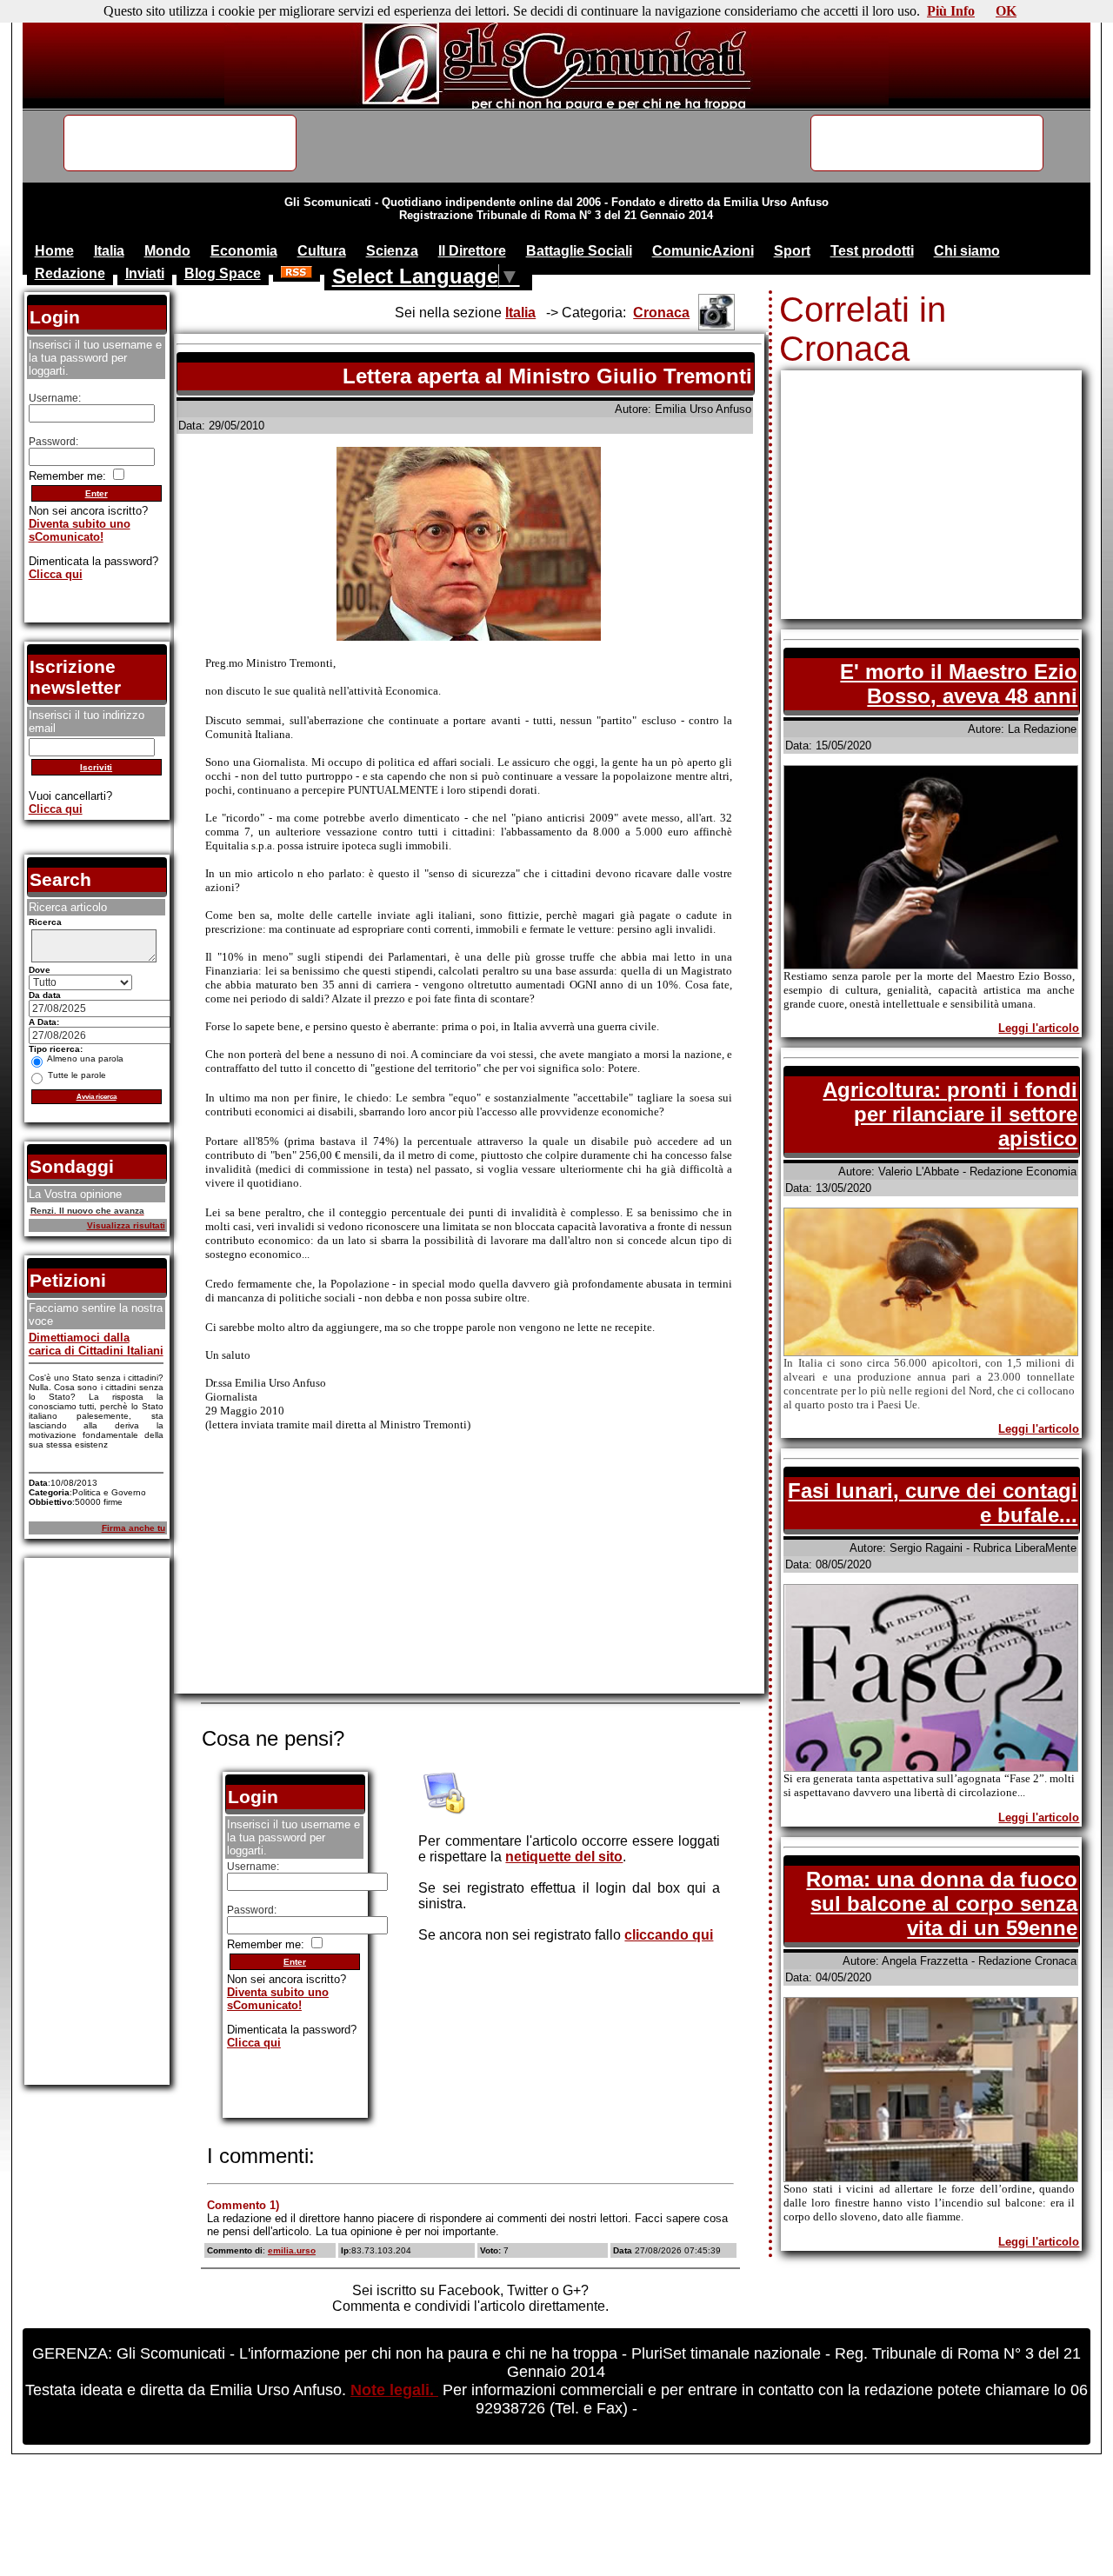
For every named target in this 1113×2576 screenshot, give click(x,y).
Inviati (145, 273)
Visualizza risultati (126, 1225)
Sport (792, 251)
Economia (244, 251)
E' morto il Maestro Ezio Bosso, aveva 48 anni (959, 684)
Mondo (167, 251)
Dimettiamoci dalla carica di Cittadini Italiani (96, 1344)
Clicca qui (254, 2043)
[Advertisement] (469, 1569)
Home (54, 251)
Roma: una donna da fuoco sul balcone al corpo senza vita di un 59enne (942, 1904)
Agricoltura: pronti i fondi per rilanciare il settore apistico (950, 1114)
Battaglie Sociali (579, 251)
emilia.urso (292, 2250)
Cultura (322, 251)
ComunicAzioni (703, 251)
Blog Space (223, 273)
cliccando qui (669, 1935)
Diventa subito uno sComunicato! (278, 1999)
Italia (109, 251)
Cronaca (661, 313)
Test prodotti (872, 251)
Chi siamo (967, 251)
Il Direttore (472, 251)
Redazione (70, 273)
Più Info (951, 11)
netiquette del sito (564, 1857)
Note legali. (394, 2390)
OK (1006, 11)
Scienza (392, 251)
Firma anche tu (133, 1528)
